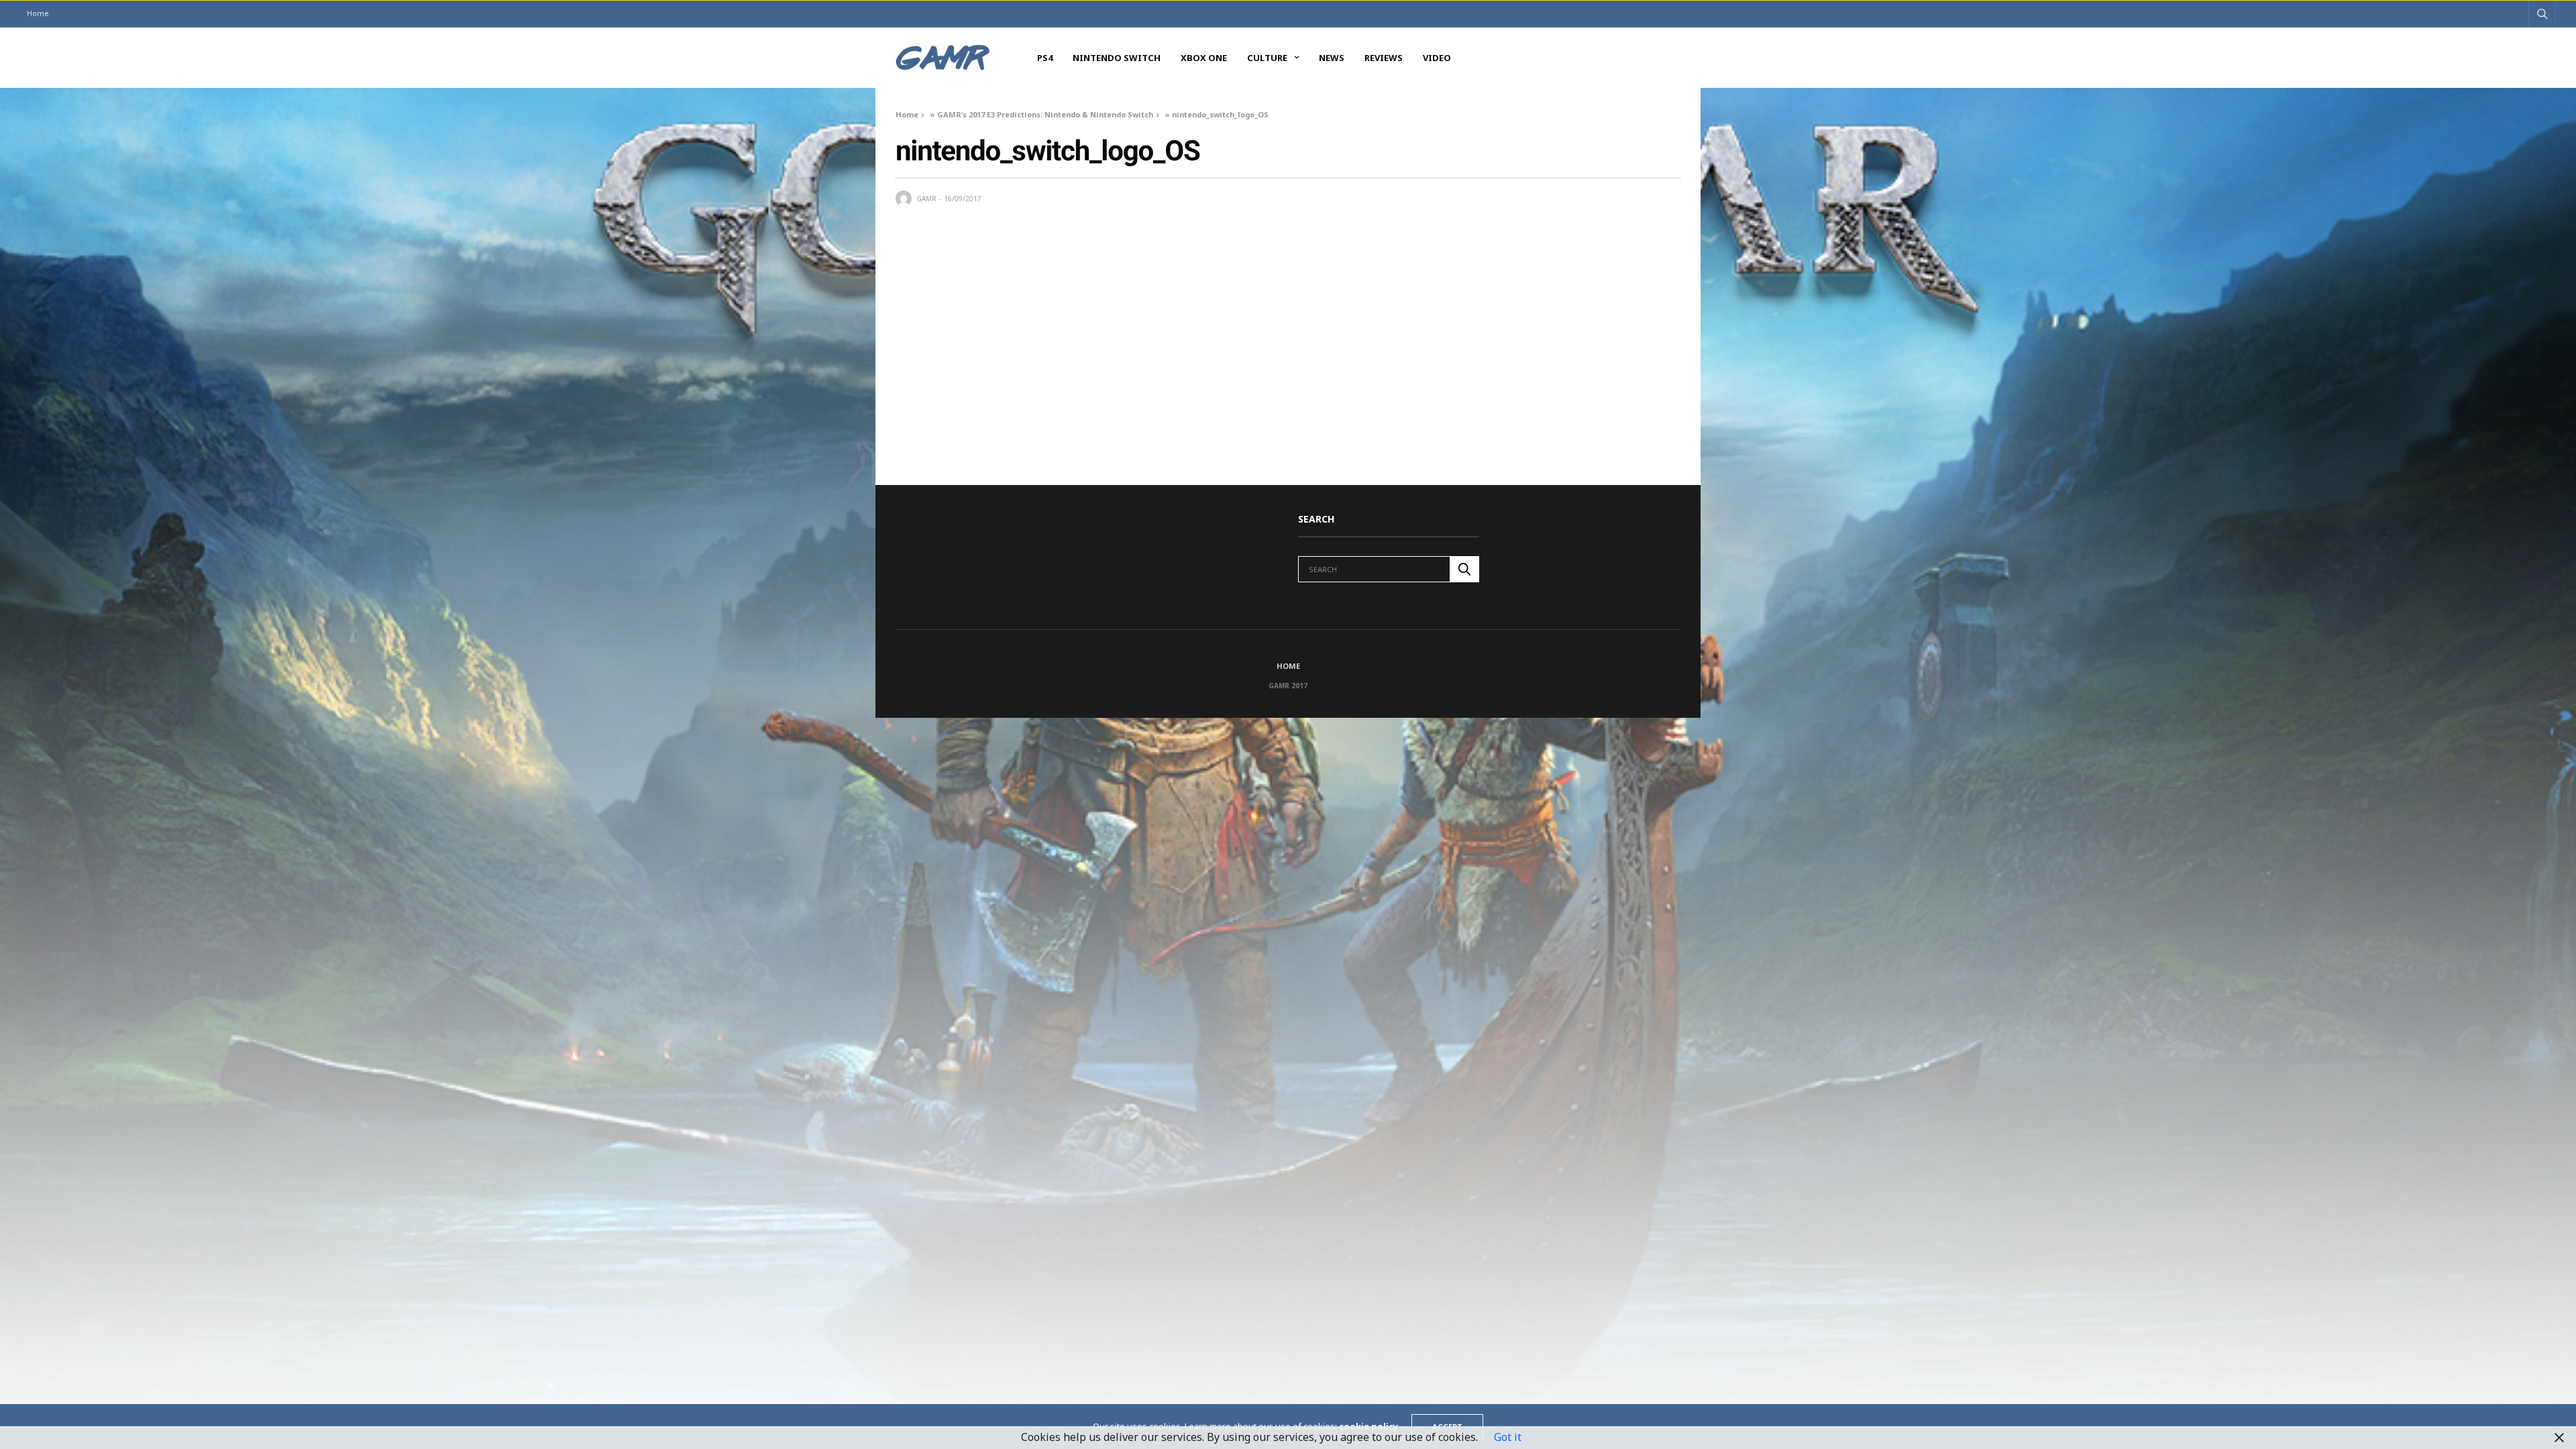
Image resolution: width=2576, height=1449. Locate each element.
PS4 (1045, 58)
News (1332, 58)
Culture (1267, 58)
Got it (1508, 1437)
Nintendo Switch (1117, 58)
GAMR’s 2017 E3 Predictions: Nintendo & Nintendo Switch (1045, 114)
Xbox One (1204, 58)
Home (38, 13)
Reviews (1384, 58)
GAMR (926, 199)
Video (1437, 58)
